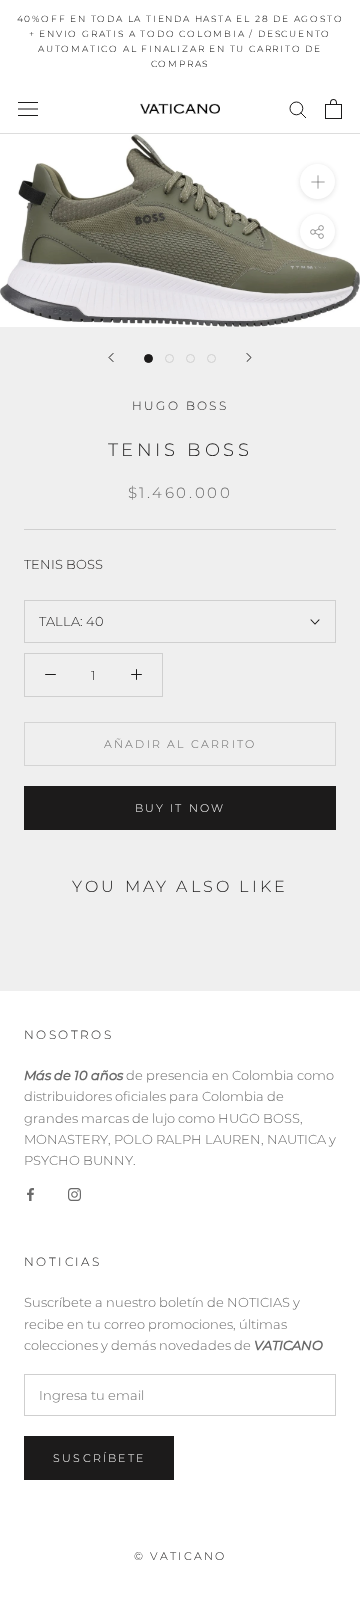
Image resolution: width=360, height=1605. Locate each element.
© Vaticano (180, 1556)
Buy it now (180, 808)
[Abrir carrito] (333, 109)
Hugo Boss (180, 405)
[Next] (249, 357)
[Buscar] (298, 108)
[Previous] (111, 357)
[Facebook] (30, 1193)
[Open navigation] (28, 108)
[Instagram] (74, 1193)
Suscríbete (99, 1458)
